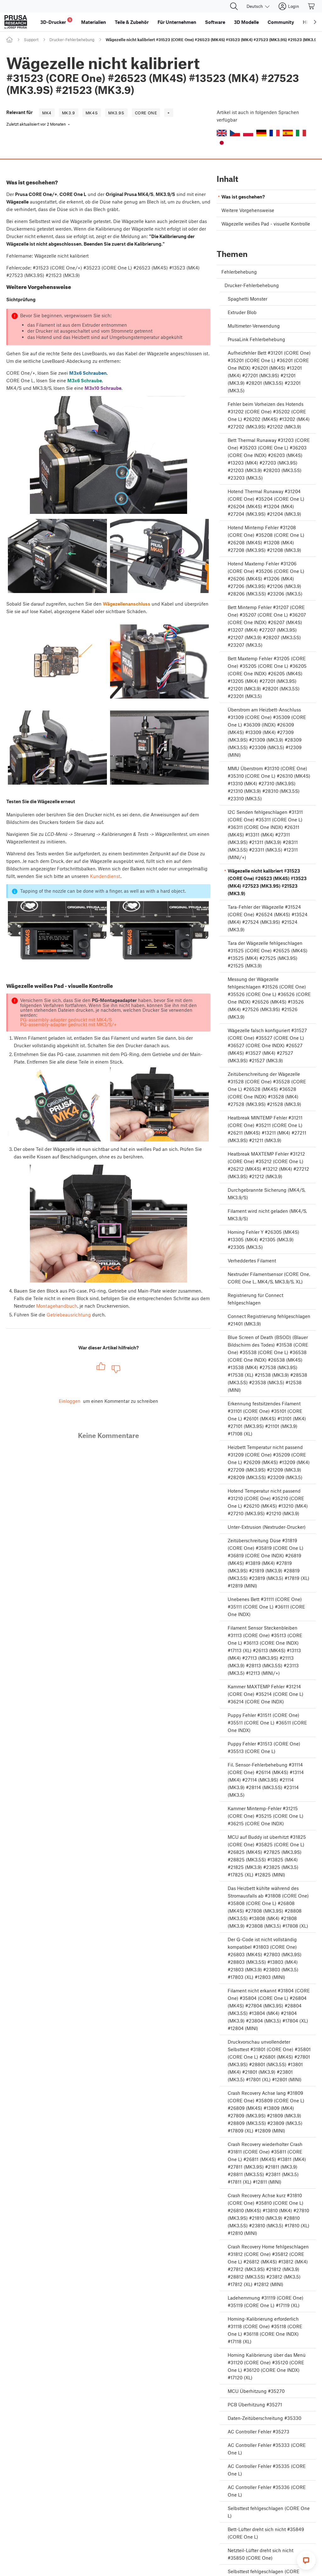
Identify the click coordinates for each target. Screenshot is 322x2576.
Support (31, 40)
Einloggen (70, 1401)
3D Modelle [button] (246, 22)
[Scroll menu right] (315, 22)
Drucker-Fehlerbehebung (72, 40)
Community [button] (281, 22)
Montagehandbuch (57, 1306)
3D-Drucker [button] (56, 21)
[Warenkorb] (312, 6)
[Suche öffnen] (234, 6)
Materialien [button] (94, 22)
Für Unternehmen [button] (177, 22)
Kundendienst (105, 876)
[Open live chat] (306, 2560)
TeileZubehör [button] (132, 22)
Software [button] (215, 22)
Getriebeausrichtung (69, 1315)
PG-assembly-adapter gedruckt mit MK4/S (66, 1020)
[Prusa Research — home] (16, 22)
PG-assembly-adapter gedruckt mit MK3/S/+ (68, 1024)
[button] (222, 133)
